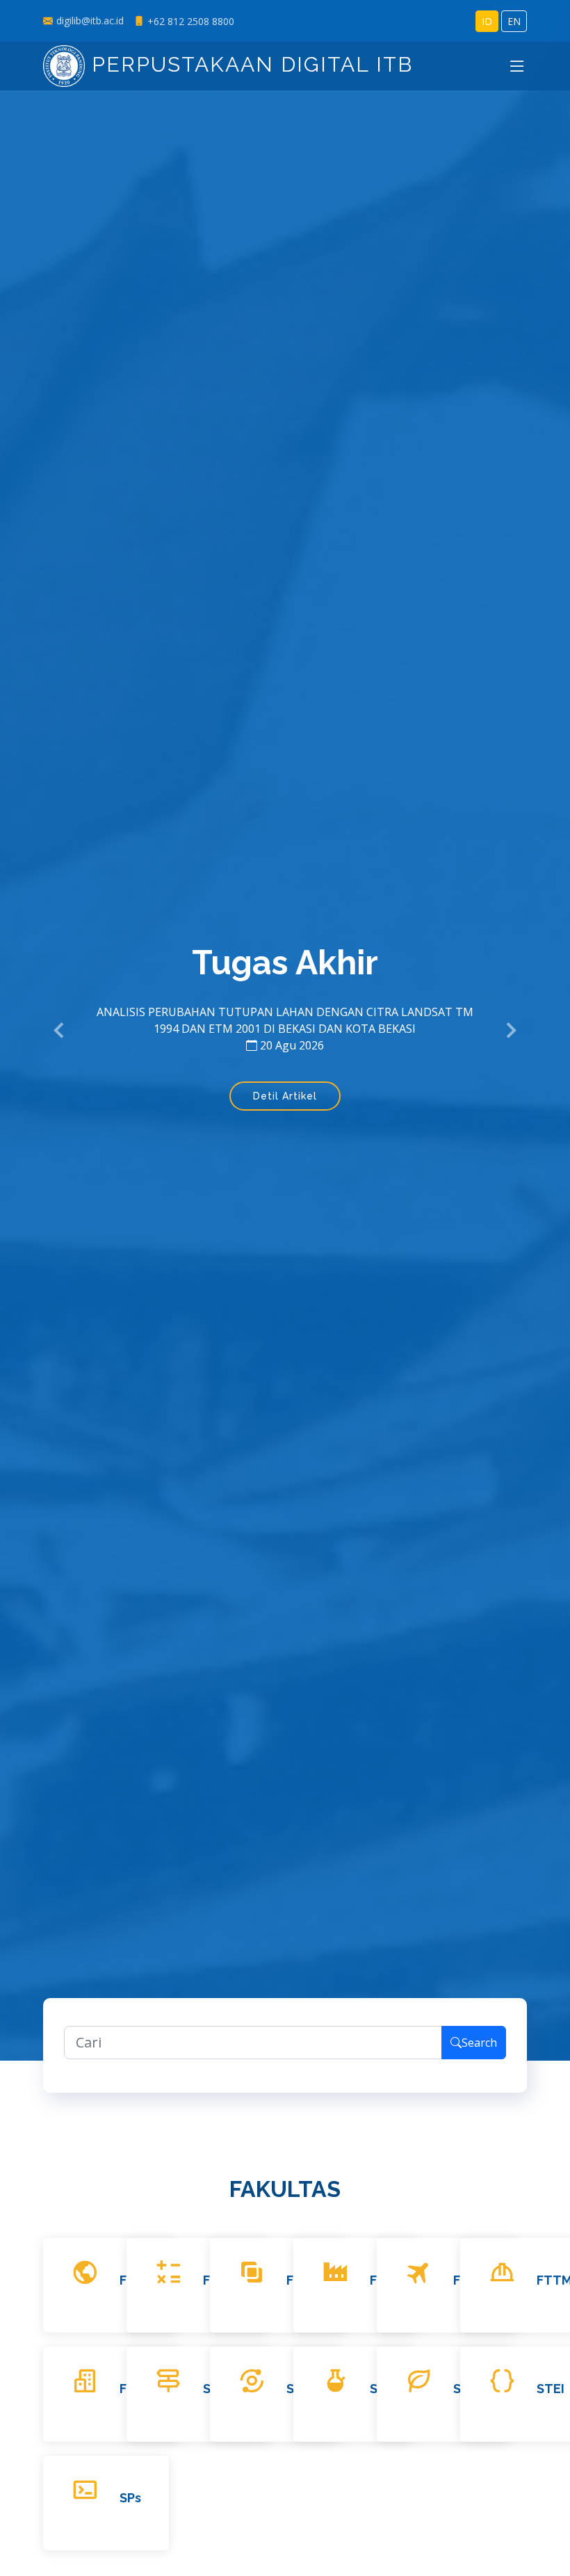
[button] (60, 1031)
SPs (130, 2498)
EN (514, 21)
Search (479, 2043)
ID (487, 21)
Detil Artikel (285, 1096)
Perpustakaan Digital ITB (249, 64)
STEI (551, 2389)
